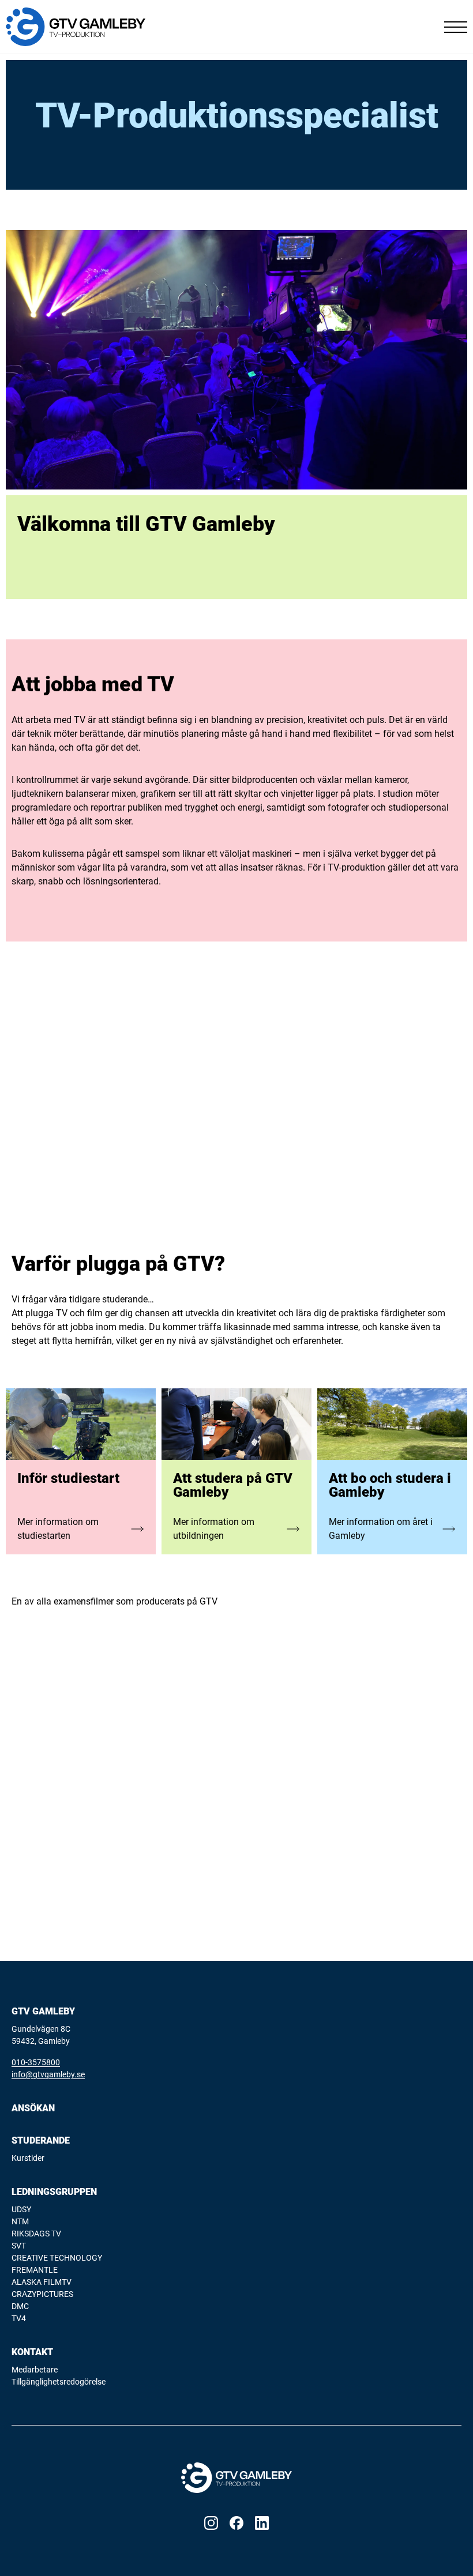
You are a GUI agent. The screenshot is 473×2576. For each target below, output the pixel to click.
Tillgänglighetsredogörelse (59, 2382)
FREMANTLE (35, 2270)
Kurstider (28, 2158)
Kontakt (32, 2352)
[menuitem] (236, 2108)
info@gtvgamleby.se (48, 2074)
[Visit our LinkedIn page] (262, 2523)
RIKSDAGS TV (36, 2234)
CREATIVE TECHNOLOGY (57, 2258)
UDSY (21, 2209)
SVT (19, 2246)
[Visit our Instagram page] (211, 2523)
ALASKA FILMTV (42, 2282)
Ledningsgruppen (54, 2192)
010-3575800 (36, 2062)
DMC (20, 2306)
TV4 (19, 2318)
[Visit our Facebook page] (236, 2523)
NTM (20, 2221)
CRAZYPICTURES (42, 2294)
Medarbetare (35, 2370)
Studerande (41, 2140)
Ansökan (33, 2108)
